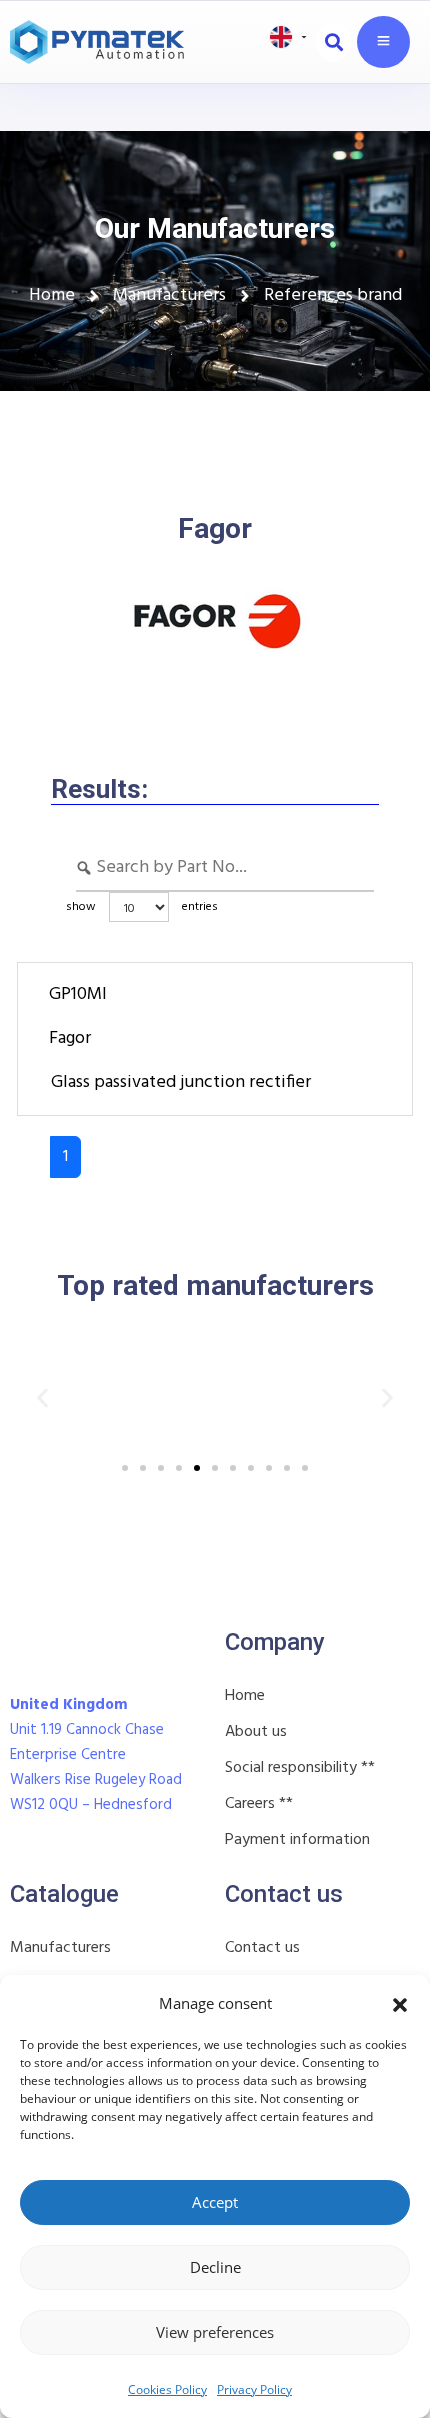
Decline (215, 2267)
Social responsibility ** (300, 1768)
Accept (215, 2202)
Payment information (297, 1840)
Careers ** (259, 1804)
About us (256, 1732)
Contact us (262, 1948)
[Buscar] (333, 42)
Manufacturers (60, 1948)
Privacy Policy (254, 2389)
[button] (400, 2003)
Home (245, 1696)
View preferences (215, 2332)
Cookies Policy (167, 2389)
